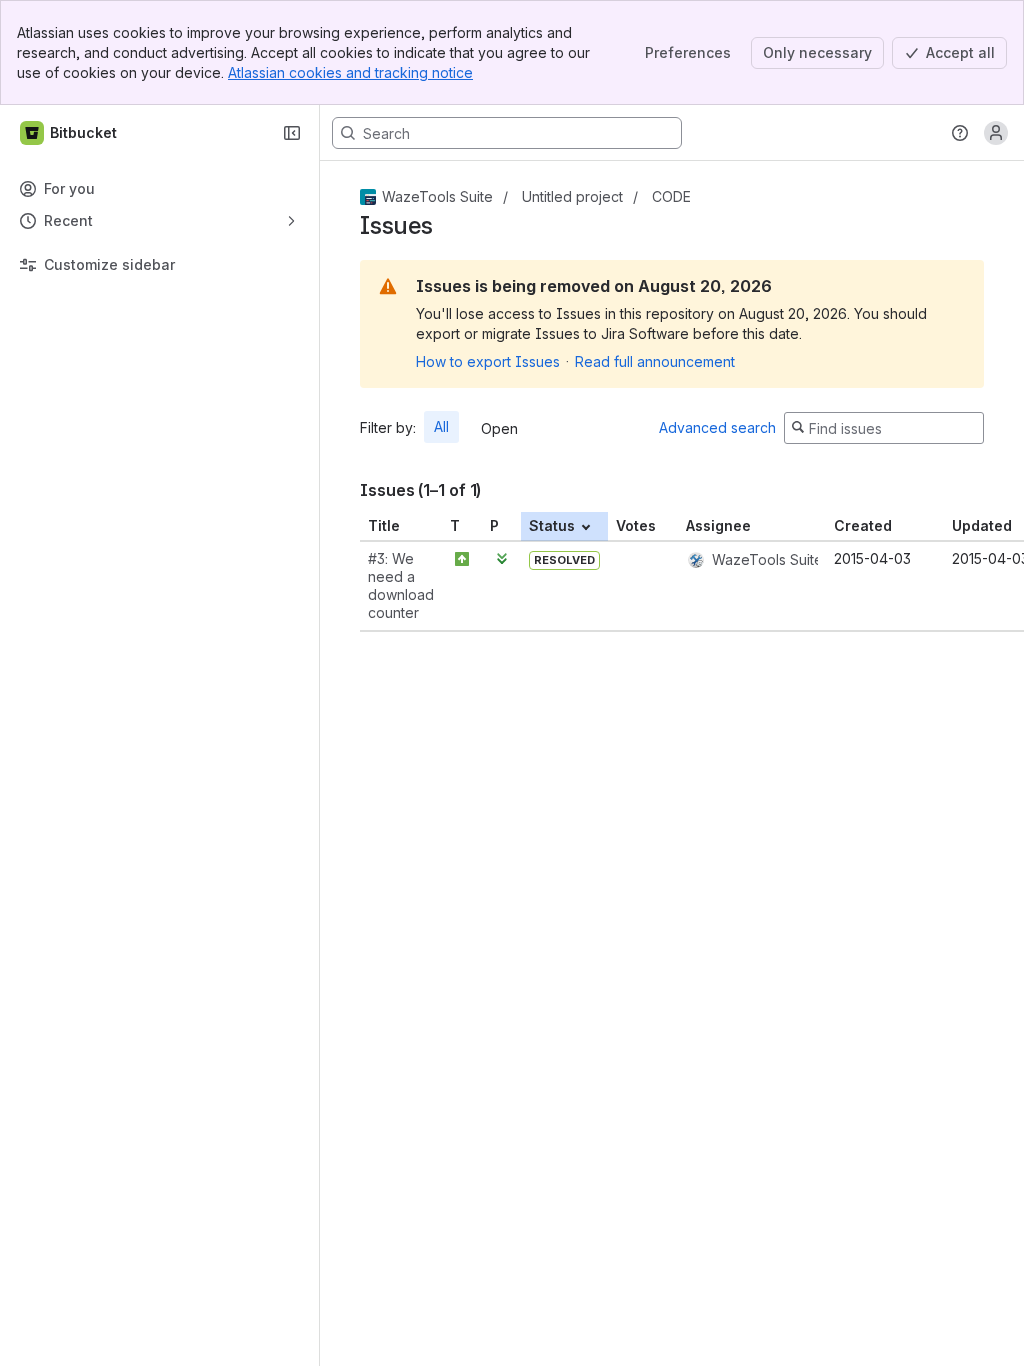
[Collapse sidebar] (292, 133)
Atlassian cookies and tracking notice (350, 72)
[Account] (996, 133)
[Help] (960, 133)
